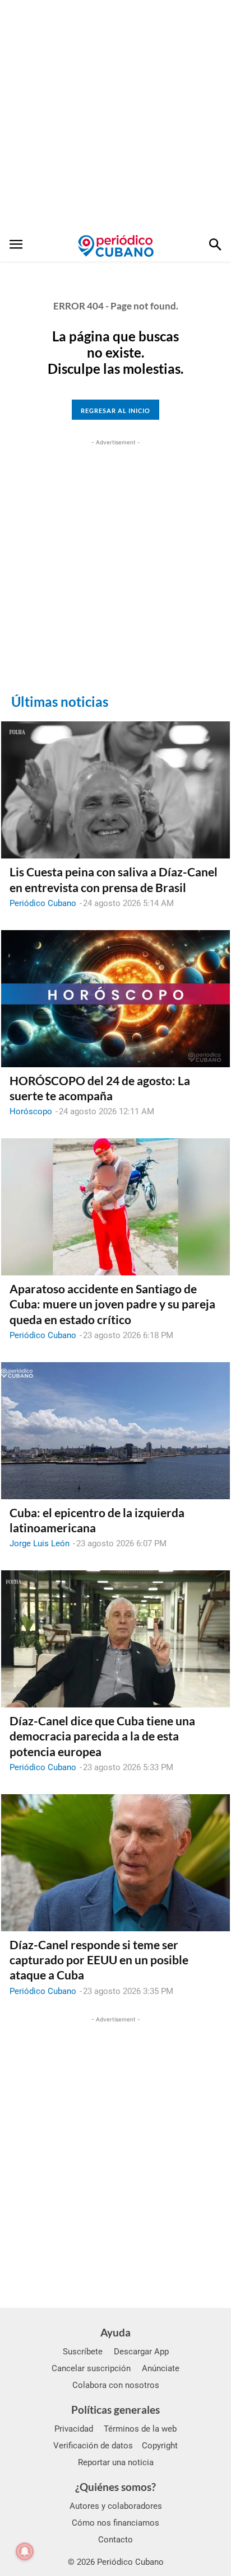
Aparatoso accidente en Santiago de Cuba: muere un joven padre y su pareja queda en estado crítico (112, 1304)
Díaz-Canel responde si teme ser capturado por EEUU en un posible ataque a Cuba (99, 1960)
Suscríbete (83, 2352)
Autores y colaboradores (116, 2506)
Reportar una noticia (116, 2462)
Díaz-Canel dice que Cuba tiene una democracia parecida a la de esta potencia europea (102, 1736)
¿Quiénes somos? (115, 2487)
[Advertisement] (115, 115)
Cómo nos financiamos (115, 2523)
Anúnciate (161, 2368)
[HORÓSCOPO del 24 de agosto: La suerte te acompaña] (115, 999)
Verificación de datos (93, 2446)
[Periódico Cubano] (116, 246)
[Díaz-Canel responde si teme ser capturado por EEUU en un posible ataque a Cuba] (115, 1863)
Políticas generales (115, 2410)
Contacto (115, 2540)
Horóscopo (31, 1111)
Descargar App (141, 2352)
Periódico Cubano (43, 903)
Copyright (160, 2446)
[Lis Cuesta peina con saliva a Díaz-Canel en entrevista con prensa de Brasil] (115, 790)
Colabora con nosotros (116, 2385)
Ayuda (115, 2332)
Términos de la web (140, 2429)
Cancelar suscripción (91, 2368)
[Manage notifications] (25, 2551)
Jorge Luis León (40, 1543)
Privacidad (74, 2429)
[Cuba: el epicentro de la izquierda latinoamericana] (115, 1431)
